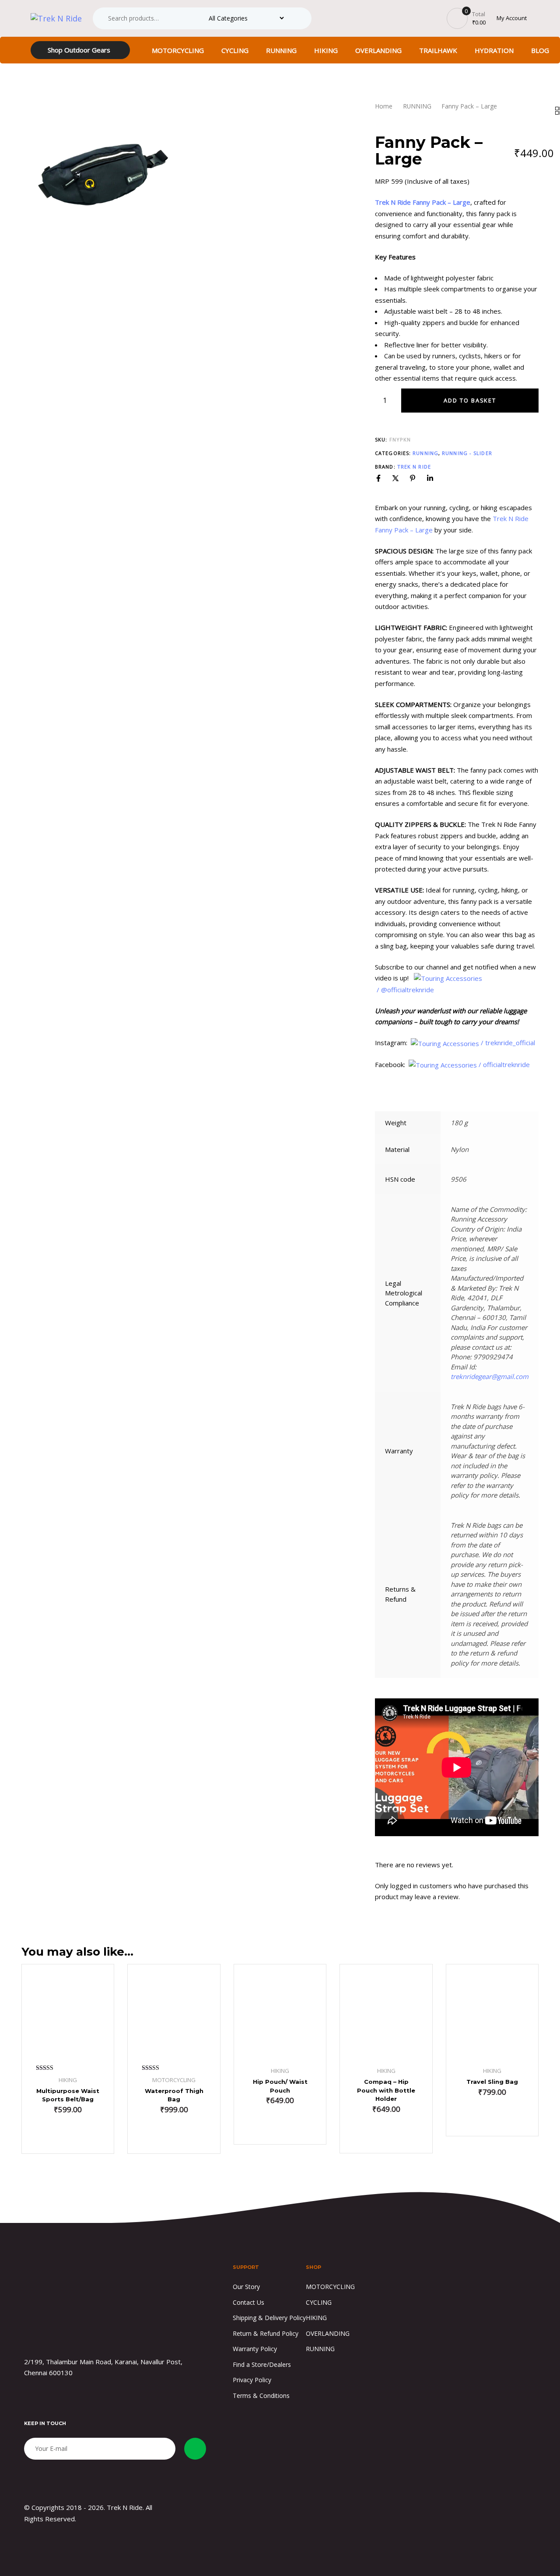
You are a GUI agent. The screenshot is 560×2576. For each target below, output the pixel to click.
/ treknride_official (509, 1043)
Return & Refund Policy (266, 2333)
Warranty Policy (255, 2349)
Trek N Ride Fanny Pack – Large (423, 202)
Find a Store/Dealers (262, 2364)
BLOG (540, 50)
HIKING (326, 50)
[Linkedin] (430, 478)
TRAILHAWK (438, 50)
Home (384, 106)
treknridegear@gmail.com (490, 1376)
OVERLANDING (378, 50)
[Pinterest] (413, 478)
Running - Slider (467, 453)
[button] (174, 2135)
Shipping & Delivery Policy (269, 2318)
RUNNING (281, 50)
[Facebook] (378, 478)
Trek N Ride (414, 467)
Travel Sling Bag (492, 2082)
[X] (395, 478)
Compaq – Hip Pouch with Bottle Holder (386, 2090)
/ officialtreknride (505, 1064)
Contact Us (248, 2302)
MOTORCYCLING (178, 50)
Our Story (246, 2287)
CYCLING (235, 50)
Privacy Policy (252, 2380)
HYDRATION (494, 50)
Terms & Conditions (261, 2396)
